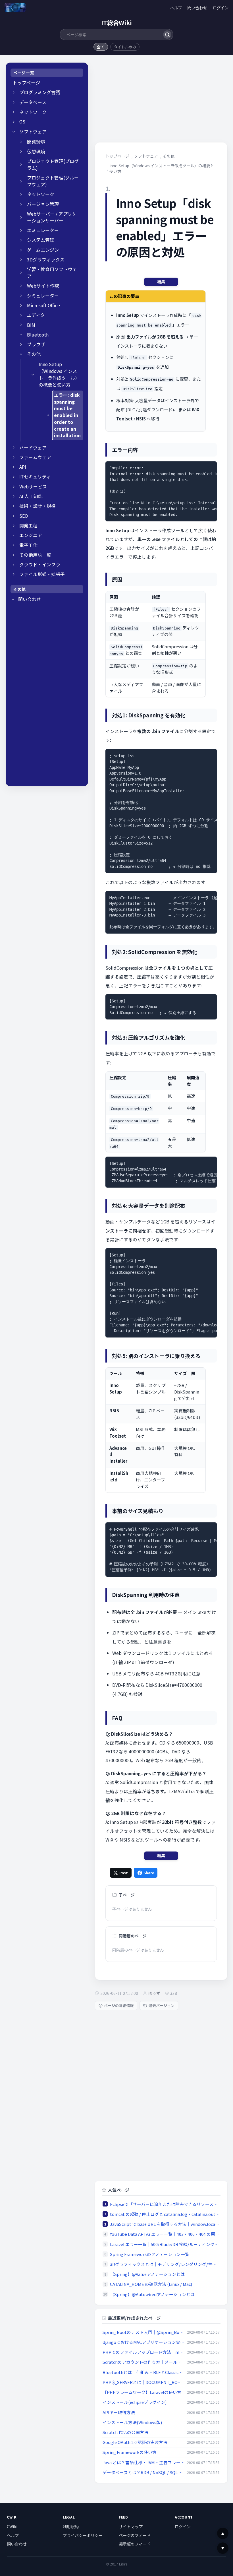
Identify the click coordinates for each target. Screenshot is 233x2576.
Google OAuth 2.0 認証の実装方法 (135, 2442)
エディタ (36, 315)
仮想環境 (36, 151)
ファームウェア (35, 457)
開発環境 (36, 142)
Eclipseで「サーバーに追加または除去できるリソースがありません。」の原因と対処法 (165, 2204)
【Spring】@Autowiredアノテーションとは (152, 2294)
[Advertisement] (47, 695)
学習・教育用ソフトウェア (52, 273)
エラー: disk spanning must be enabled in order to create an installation (67, 415)
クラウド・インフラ (40, 564)
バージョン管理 (43, 204)
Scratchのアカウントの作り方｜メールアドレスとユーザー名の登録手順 (144, 2362)
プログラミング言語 (40, 92)
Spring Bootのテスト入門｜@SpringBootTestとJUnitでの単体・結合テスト (144, 2332)
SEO (24, 516)
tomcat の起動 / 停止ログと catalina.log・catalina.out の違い (165, 2214)
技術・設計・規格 (38, 506)
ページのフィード (135, 2535)
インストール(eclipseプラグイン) (135, 2402)
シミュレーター (43, 296)
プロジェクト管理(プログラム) (53, 165)
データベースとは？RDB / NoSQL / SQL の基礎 (144, 2472)
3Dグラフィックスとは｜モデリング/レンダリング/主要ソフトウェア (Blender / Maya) (165, 2264)
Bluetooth (38, 335)
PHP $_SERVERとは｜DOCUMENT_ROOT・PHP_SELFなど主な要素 (144, 2382)
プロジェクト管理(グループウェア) (53, 181)
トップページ (26, 83)
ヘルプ (176, 8)
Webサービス (33, 487)
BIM (31, 325)
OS (22, 122)
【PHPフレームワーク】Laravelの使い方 (142, 2392)
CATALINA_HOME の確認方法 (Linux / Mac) (151, 2284)
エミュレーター (43, 230)
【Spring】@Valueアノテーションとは (147, 2274)
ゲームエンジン (43, 250)
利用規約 (71, 2527)
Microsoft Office (43, 305)
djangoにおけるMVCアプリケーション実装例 (144, 2342)
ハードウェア (33, 448)
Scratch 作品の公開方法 (125, 2432)
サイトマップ (131, 2527)
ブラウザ (36, 344)
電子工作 (28, 545)
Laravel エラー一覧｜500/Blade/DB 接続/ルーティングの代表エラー (165, 2244)
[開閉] (14, 92)
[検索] (167, 35)
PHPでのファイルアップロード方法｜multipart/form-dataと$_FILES (144, 2352)
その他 (34, 354)
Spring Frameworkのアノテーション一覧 (150, 2254)
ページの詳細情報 (119, 2006)
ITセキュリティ (35, 477)
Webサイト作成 (43, 286)
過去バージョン (162, 2006)
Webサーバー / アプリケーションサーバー (52, 217)
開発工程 (28, 526)
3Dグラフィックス (46, 260)
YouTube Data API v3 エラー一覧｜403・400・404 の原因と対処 (165, 2234)
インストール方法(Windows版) (132, 2422)
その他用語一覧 (35, 555)
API (23, 467)
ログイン (220, 8)
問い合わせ (197, 8)
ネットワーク (33, 112)
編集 (161, 282)
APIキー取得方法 (119, 2412)
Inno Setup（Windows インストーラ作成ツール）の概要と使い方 (59, 374)
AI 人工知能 (31, 496)
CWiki (12, 2527)
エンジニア (31, 535)
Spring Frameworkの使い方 (130, 2452)
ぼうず (154, 1993)
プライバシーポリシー (83, 2535)
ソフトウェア (33, 132)
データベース (33, 102)
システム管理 (41, 240)
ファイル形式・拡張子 (42, 574)
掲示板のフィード (135, 2544)
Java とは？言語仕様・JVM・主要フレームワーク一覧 (144, 2462)
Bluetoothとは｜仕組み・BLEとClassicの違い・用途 (144, 2372)
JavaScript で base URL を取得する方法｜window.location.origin (165, 2224)
